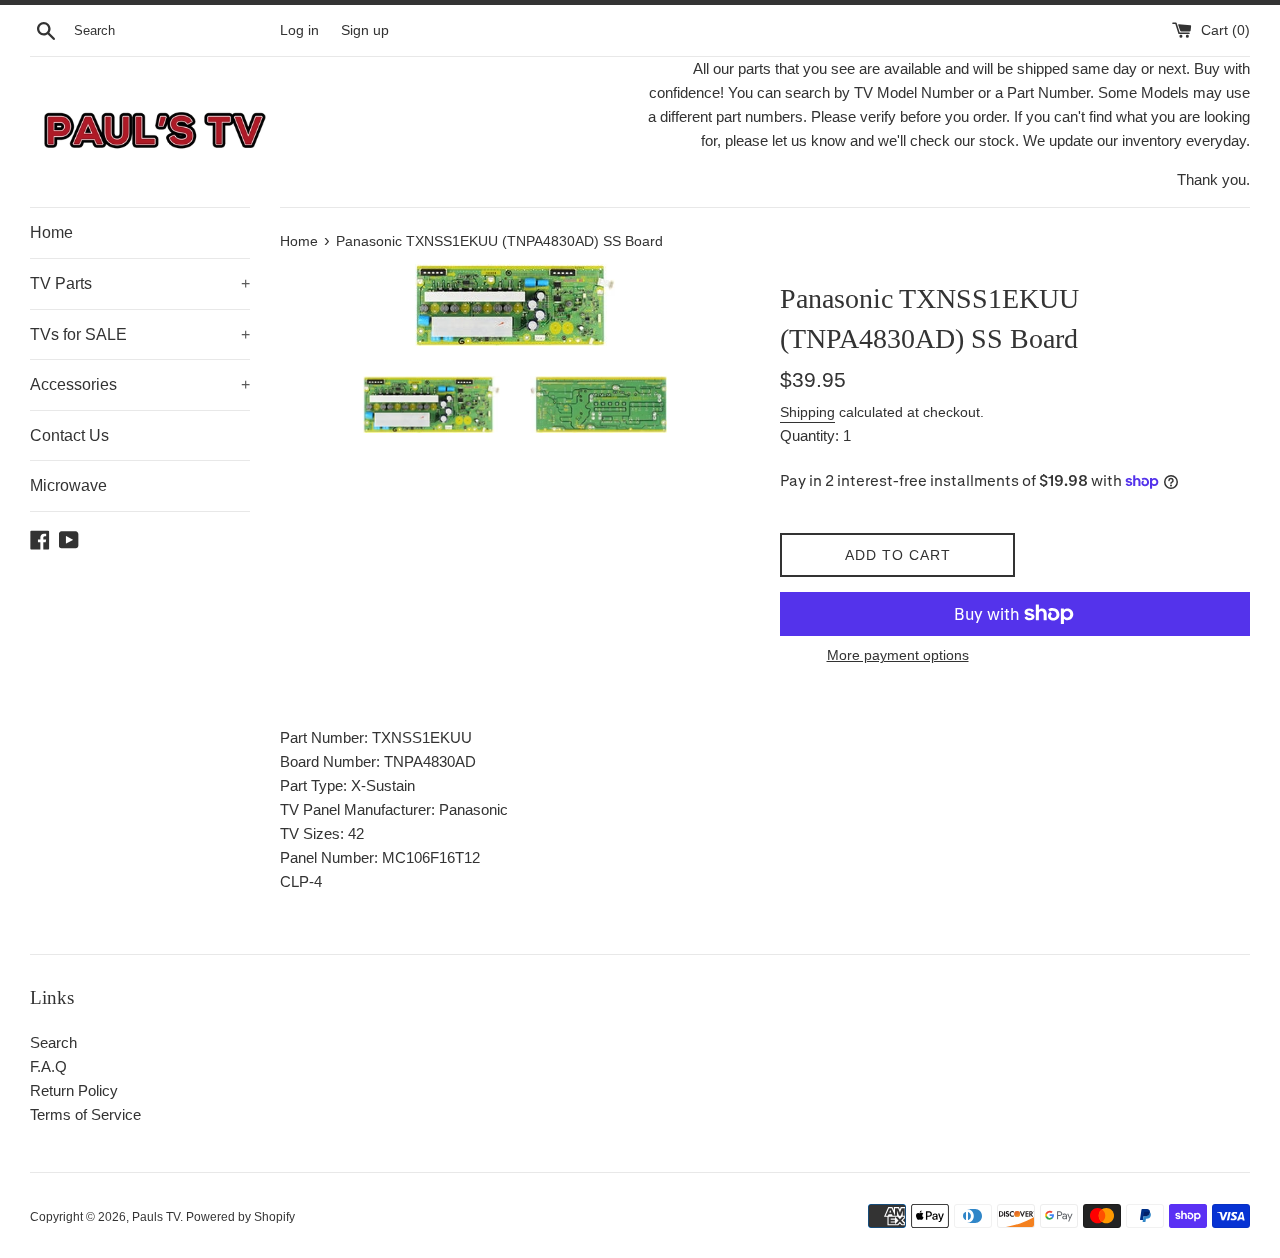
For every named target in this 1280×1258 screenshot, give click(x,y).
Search (53, 1042)
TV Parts (140, 283)
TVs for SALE (140, 334)
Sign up (365, 30)
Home (51, 232)
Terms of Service (85, 1114)
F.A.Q (48, 1066)
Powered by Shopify (240, 1217)
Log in (299, 30)
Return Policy (74, 1090)
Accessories (140, 384)
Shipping (807, 412)
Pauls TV (156, 1217)
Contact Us (69, 435)
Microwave (68, 485)
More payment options (898, 655)
